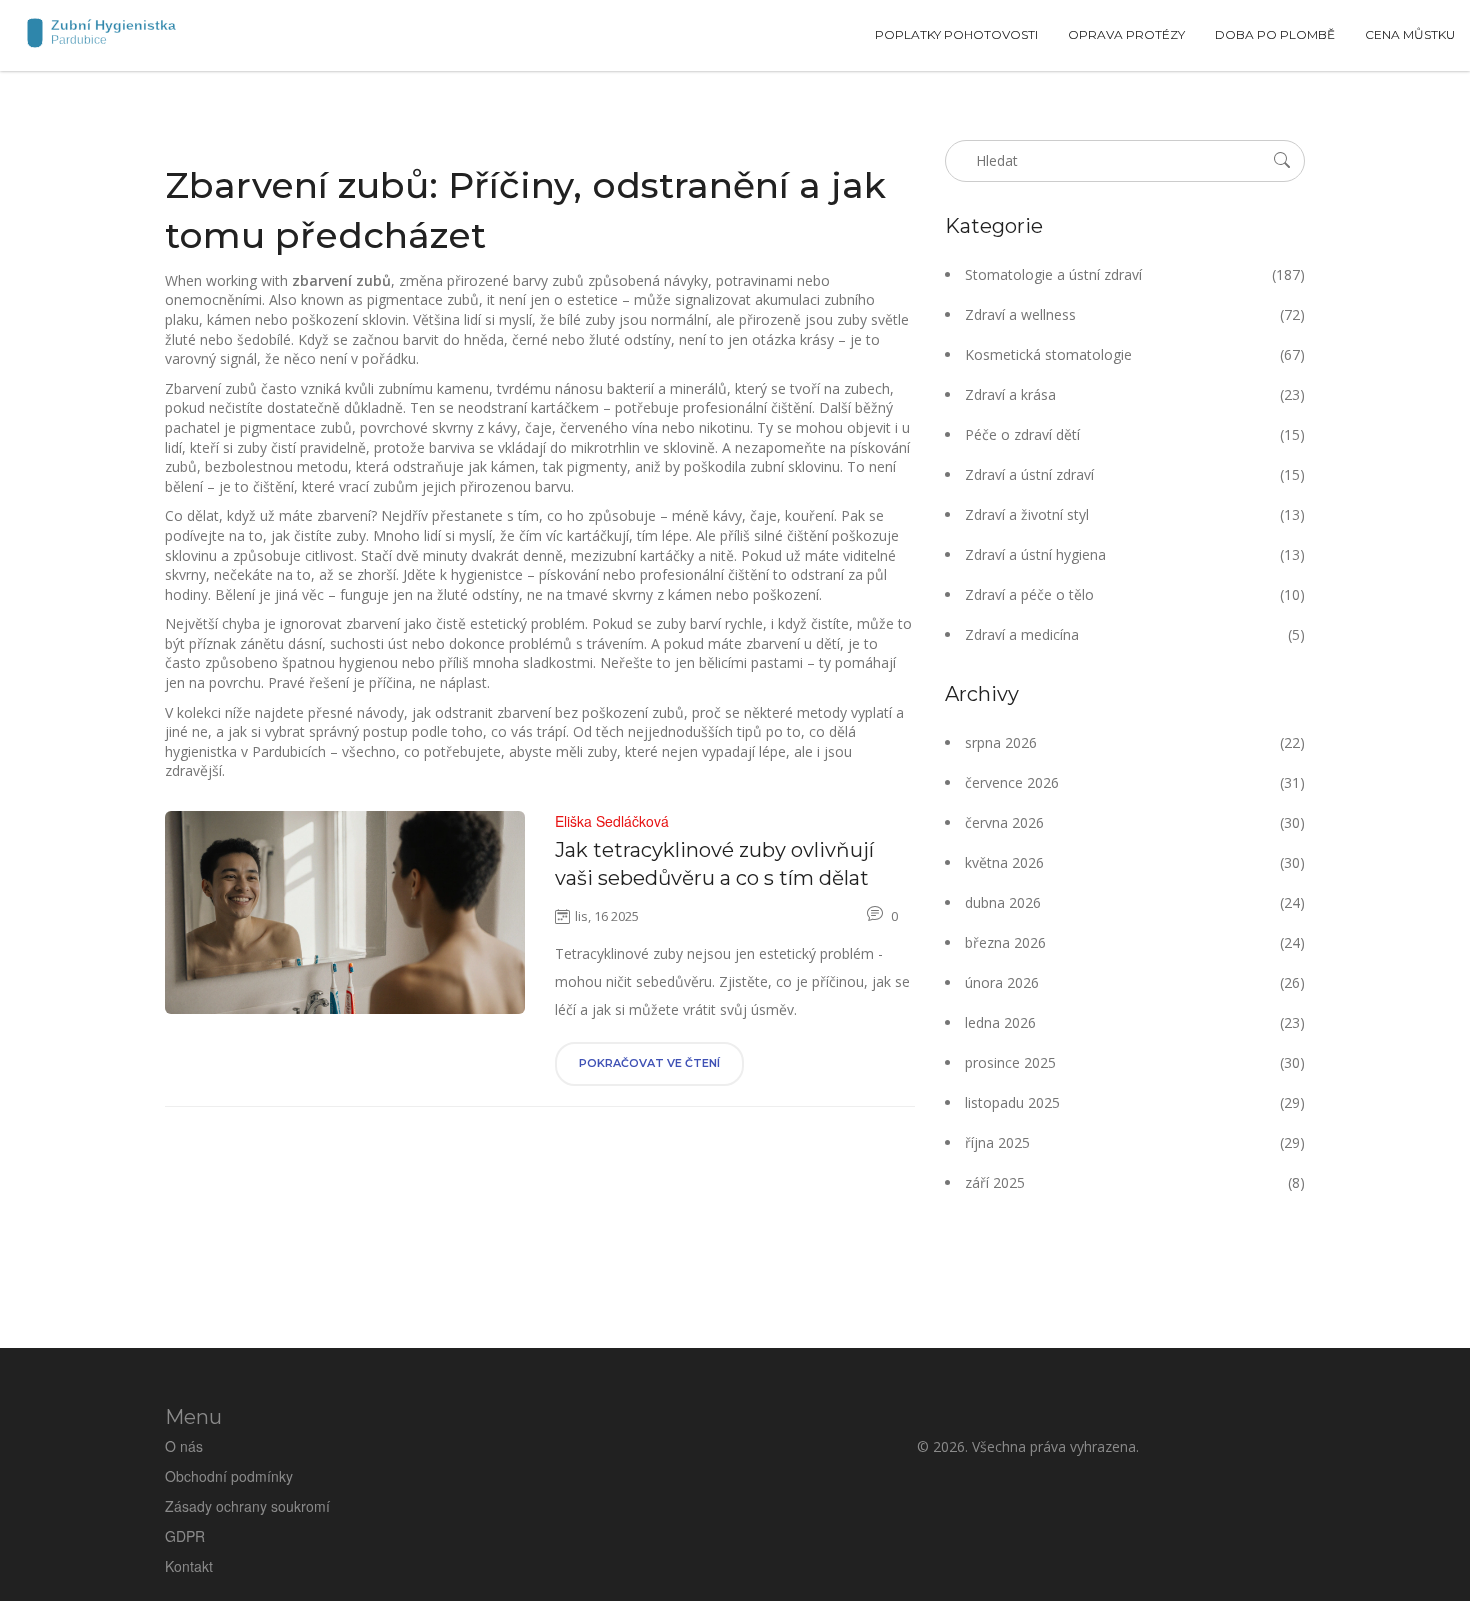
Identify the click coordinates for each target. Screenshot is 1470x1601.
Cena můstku (1410, 34)
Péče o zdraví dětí (1135, 434)
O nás (184, 1446)
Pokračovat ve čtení (649, 1063)
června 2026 (1135, 822)
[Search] (1282, 160)
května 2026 (1135, 862)
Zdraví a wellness (1135, 314)
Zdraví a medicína (1135, 634)
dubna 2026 (1135, 902)
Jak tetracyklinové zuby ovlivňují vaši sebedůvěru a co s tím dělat (714, 864)
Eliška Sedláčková (612, 821)
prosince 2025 (1135, 1062)
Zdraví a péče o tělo (1135, 594)
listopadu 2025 (1135, 1102)
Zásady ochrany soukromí (247, 1506)
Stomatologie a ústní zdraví (1135, 274)
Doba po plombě (1275, 34)
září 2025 (1135, 1182)
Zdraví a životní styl (1135, 514)
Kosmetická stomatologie (1135, 354)
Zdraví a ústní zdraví (1135, 474)
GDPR (185, 1536)
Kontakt (189, 1566)
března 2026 (1135, 942)
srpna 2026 (1135, 742)
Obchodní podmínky (229, 1476)
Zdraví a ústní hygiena (1135, 554)
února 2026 (1135, 982)
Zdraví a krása (1135, 394)
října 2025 (1135, 1142)
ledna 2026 (1135, 1022)
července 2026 (1135, 782)
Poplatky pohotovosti (956, 34)
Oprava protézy (1126, 34)
